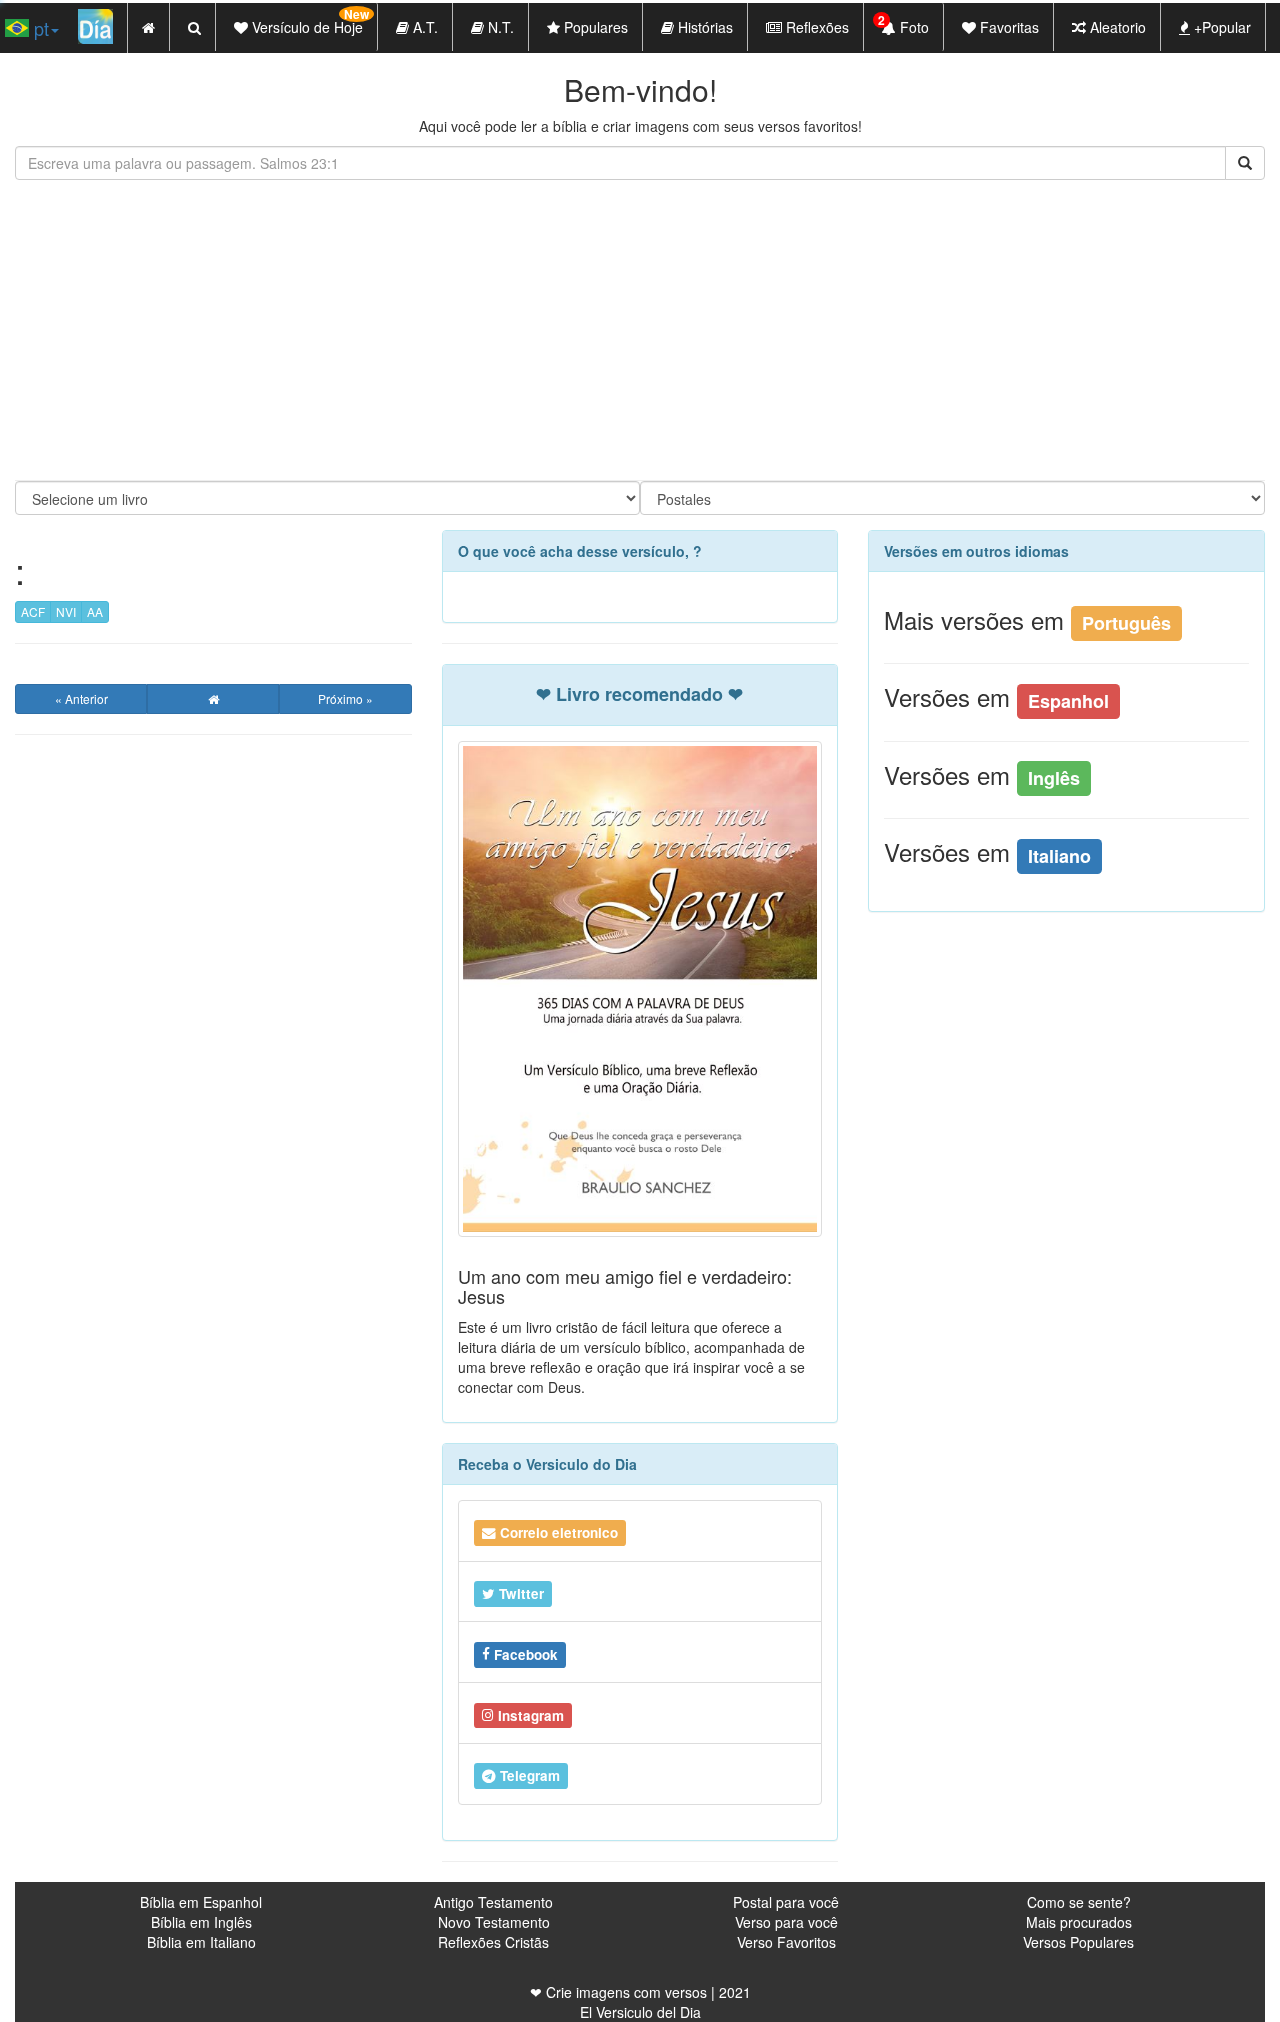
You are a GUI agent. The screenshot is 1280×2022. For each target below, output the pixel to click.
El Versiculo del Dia (640, 2012)
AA (95, 611)
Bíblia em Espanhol (201, 1902)
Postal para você (786, 1902)
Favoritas (1007, 27)
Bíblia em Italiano (201, 1942)
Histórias (703, 27)
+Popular (1220, 27)
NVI (66, 611)
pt (39, 28)
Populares (594, 27)
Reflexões (815, 27)
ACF (33, 611)
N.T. (499, 27)
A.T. (423, 27)
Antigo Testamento (493, 1902)
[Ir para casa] (213, 699)
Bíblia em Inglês (201, 1922)
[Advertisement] (640, 330)
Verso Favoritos (786, 1942)
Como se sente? (1079, 1902)
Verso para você (786, 1922)
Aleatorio (1116, 27)
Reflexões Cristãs (493, 1942)
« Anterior (81, 698)
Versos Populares (1078, 1942)
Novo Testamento (494, 1922)
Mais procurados (1079, 1922)
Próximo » (345, 698)
